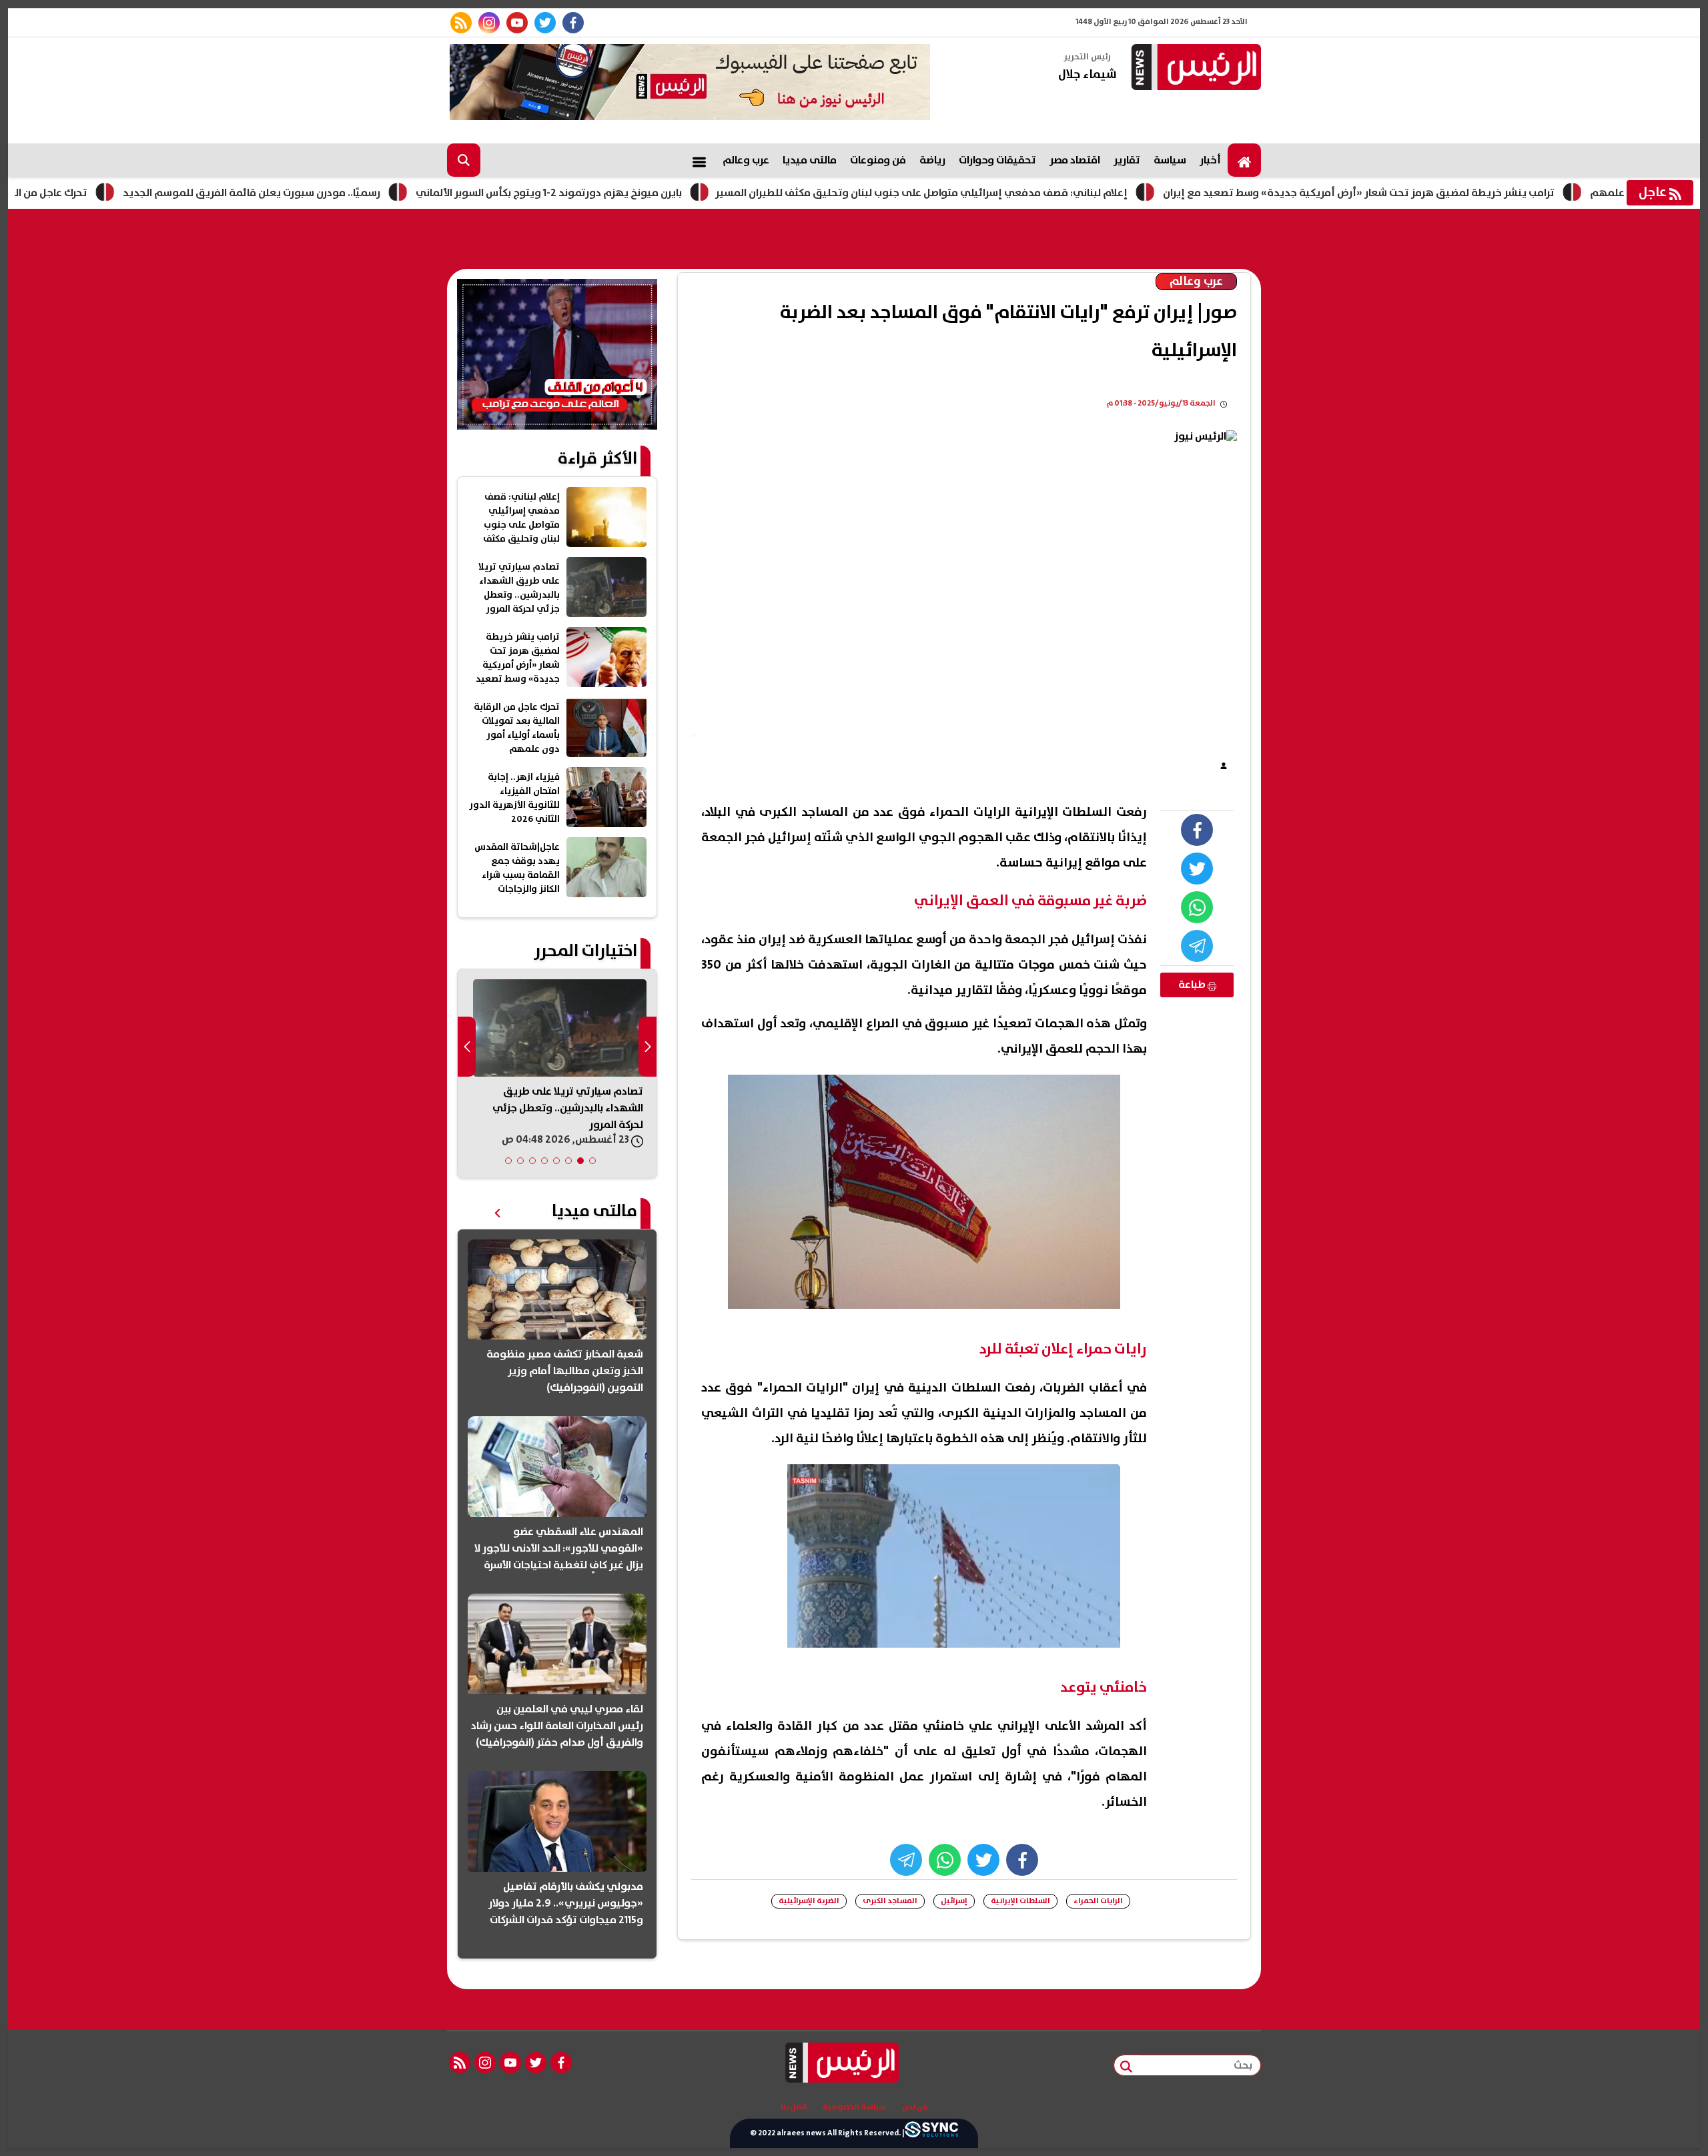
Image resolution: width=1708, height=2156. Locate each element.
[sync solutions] (931, 2133)
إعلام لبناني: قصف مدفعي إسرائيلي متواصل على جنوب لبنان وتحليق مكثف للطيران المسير (1015, 193)
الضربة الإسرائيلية (809, 1901)
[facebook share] (1197, 830)
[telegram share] (1197, 946)
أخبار (1210, 160)
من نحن (915, 2107)
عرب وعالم (746, 160)
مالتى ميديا (810, 160)
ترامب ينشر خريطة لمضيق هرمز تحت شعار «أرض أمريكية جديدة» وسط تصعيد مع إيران (1452, 193)
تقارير (1127, 160)
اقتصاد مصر (1075, 160)
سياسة (1170, 160)
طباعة (1193, 985)
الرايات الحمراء (1098, 1901)
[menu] (699, 160)
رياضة (932, 160)
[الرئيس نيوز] (1194, 68)
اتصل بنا (794, 2107)
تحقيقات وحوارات (997, 160)
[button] (592, 1161)
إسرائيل (954, 1901)
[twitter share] (1197, 869)
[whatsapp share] (1197, 907)
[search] (464, 160)
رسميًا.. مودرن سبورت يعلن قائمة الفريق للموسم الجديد (345, 193)
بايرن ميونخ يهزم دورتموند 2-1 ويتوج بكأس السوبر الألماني (642, 193)
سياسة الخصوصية (855, 2107)
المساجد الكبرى (890, 1901)
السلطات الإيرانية (1020, 1901)
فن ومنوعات (878, 160)
